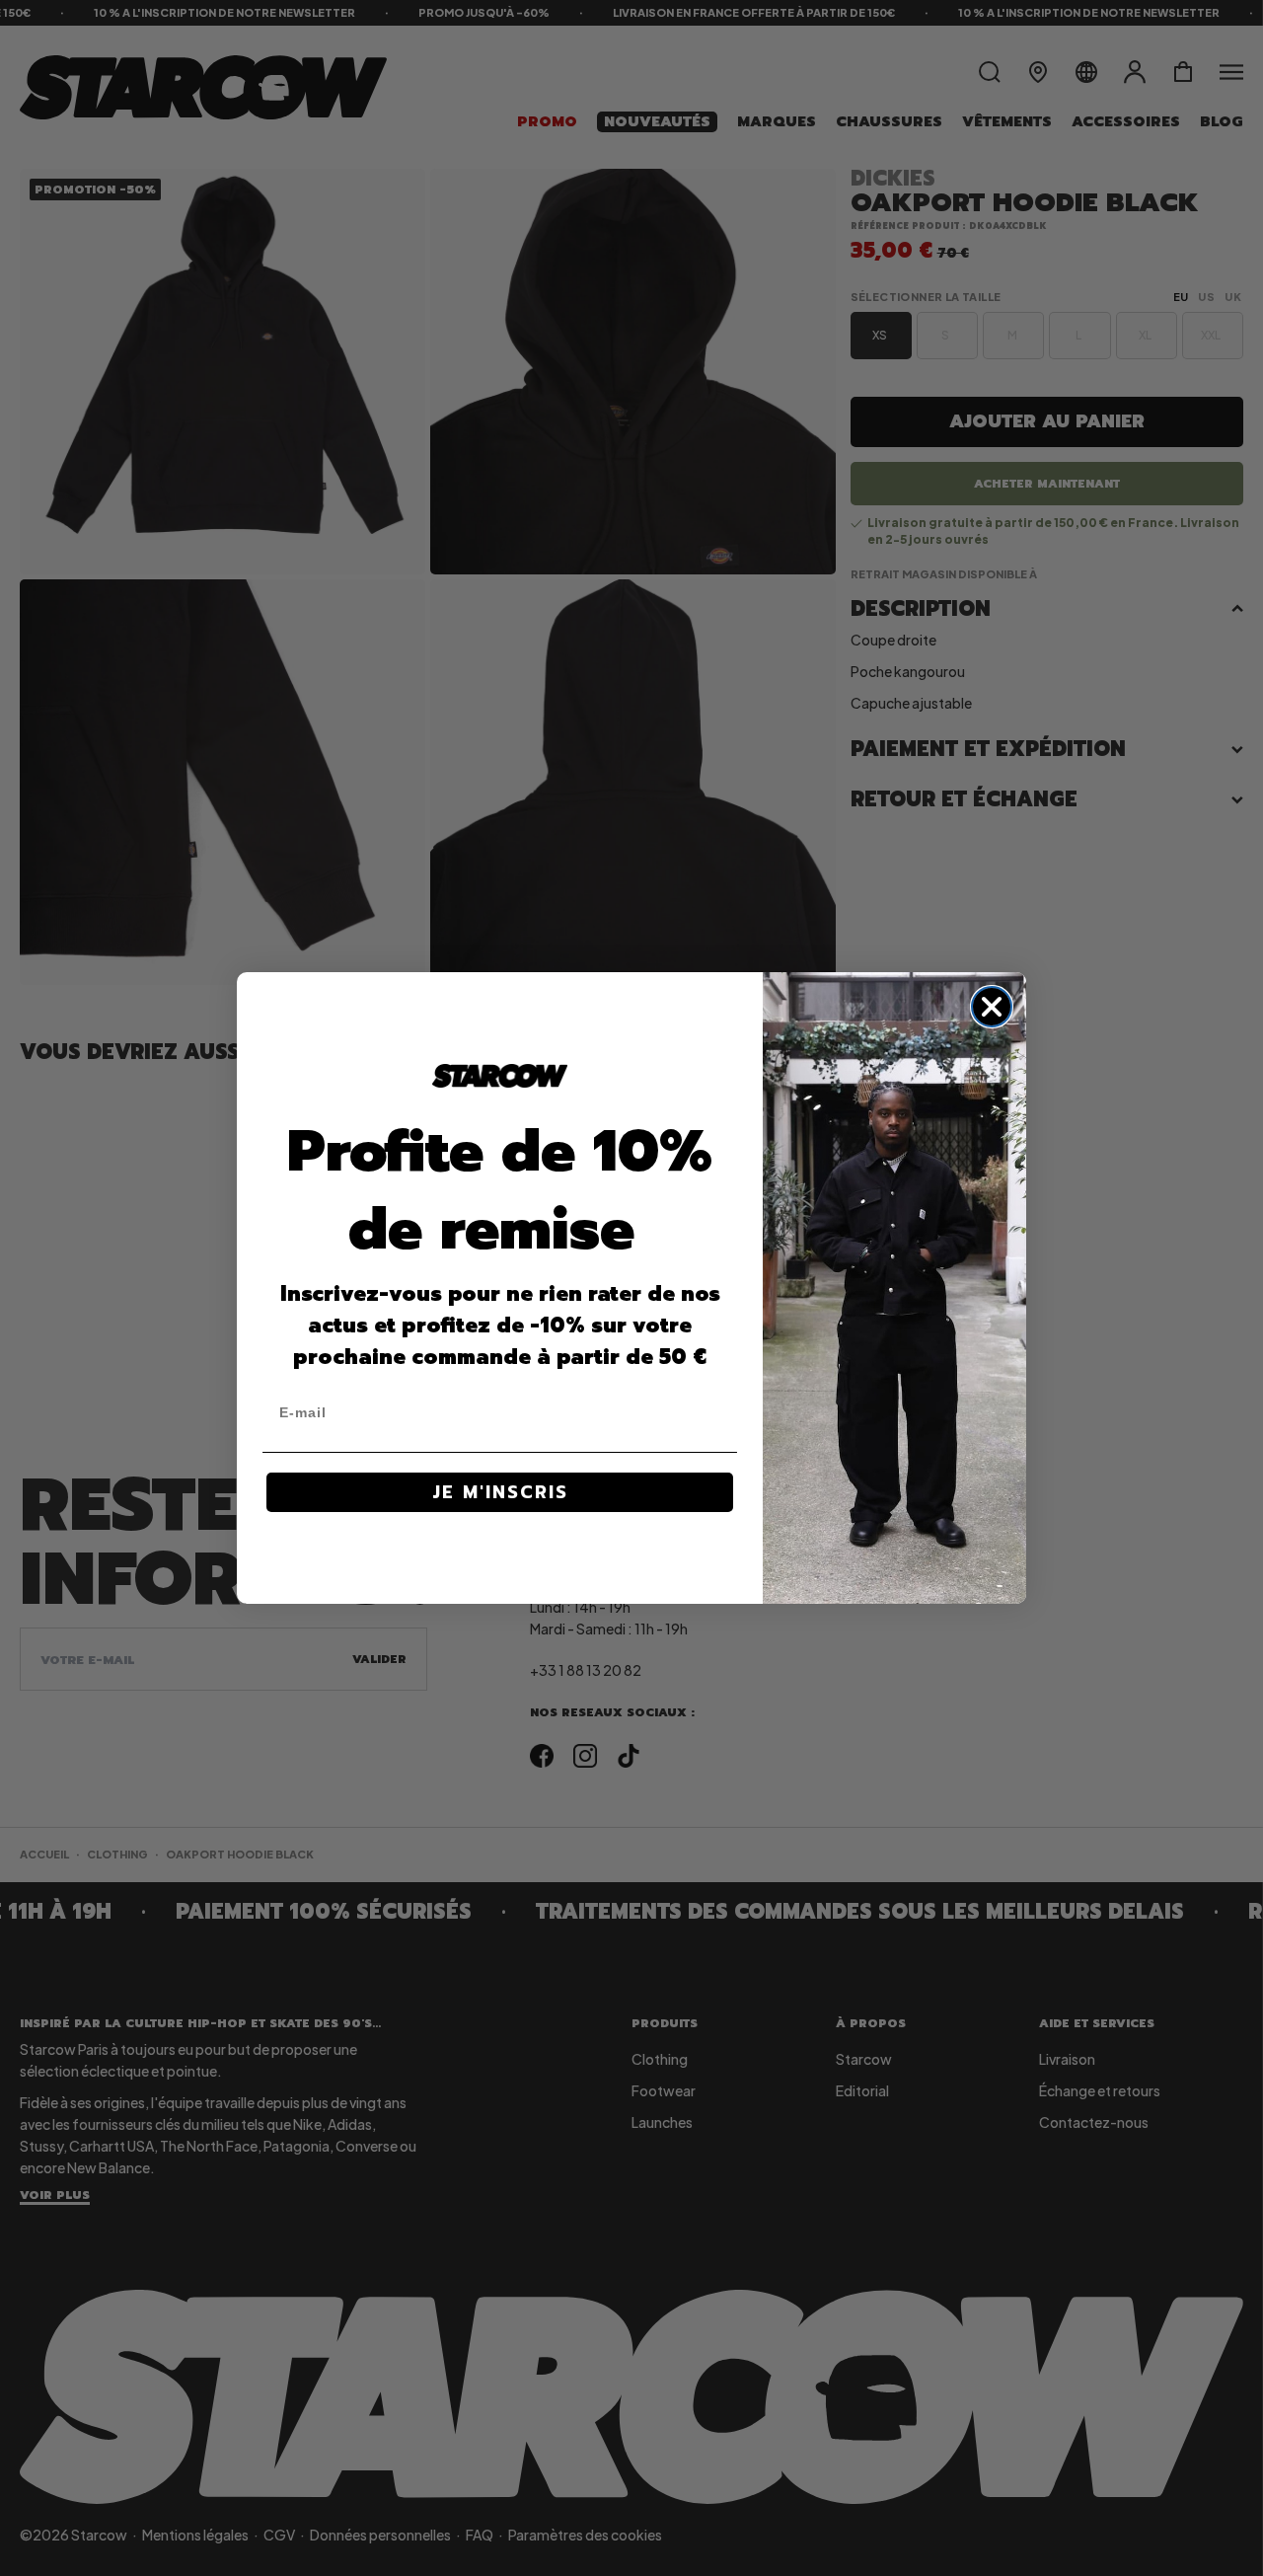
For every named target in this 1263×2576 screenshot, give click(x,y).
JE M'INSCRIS (500, 1492)
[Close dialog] (992, 1007)
